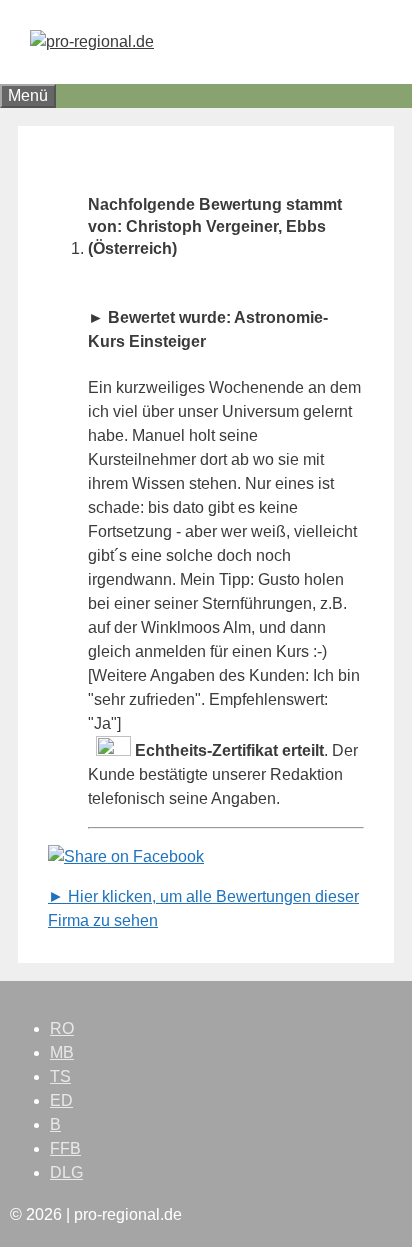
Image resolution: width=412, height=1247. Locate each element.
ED (61, 1100)
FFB (65, 1148)
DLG (66, 1172)
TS (60, 1076)
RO (62, 1028)
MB (62, 1052)
